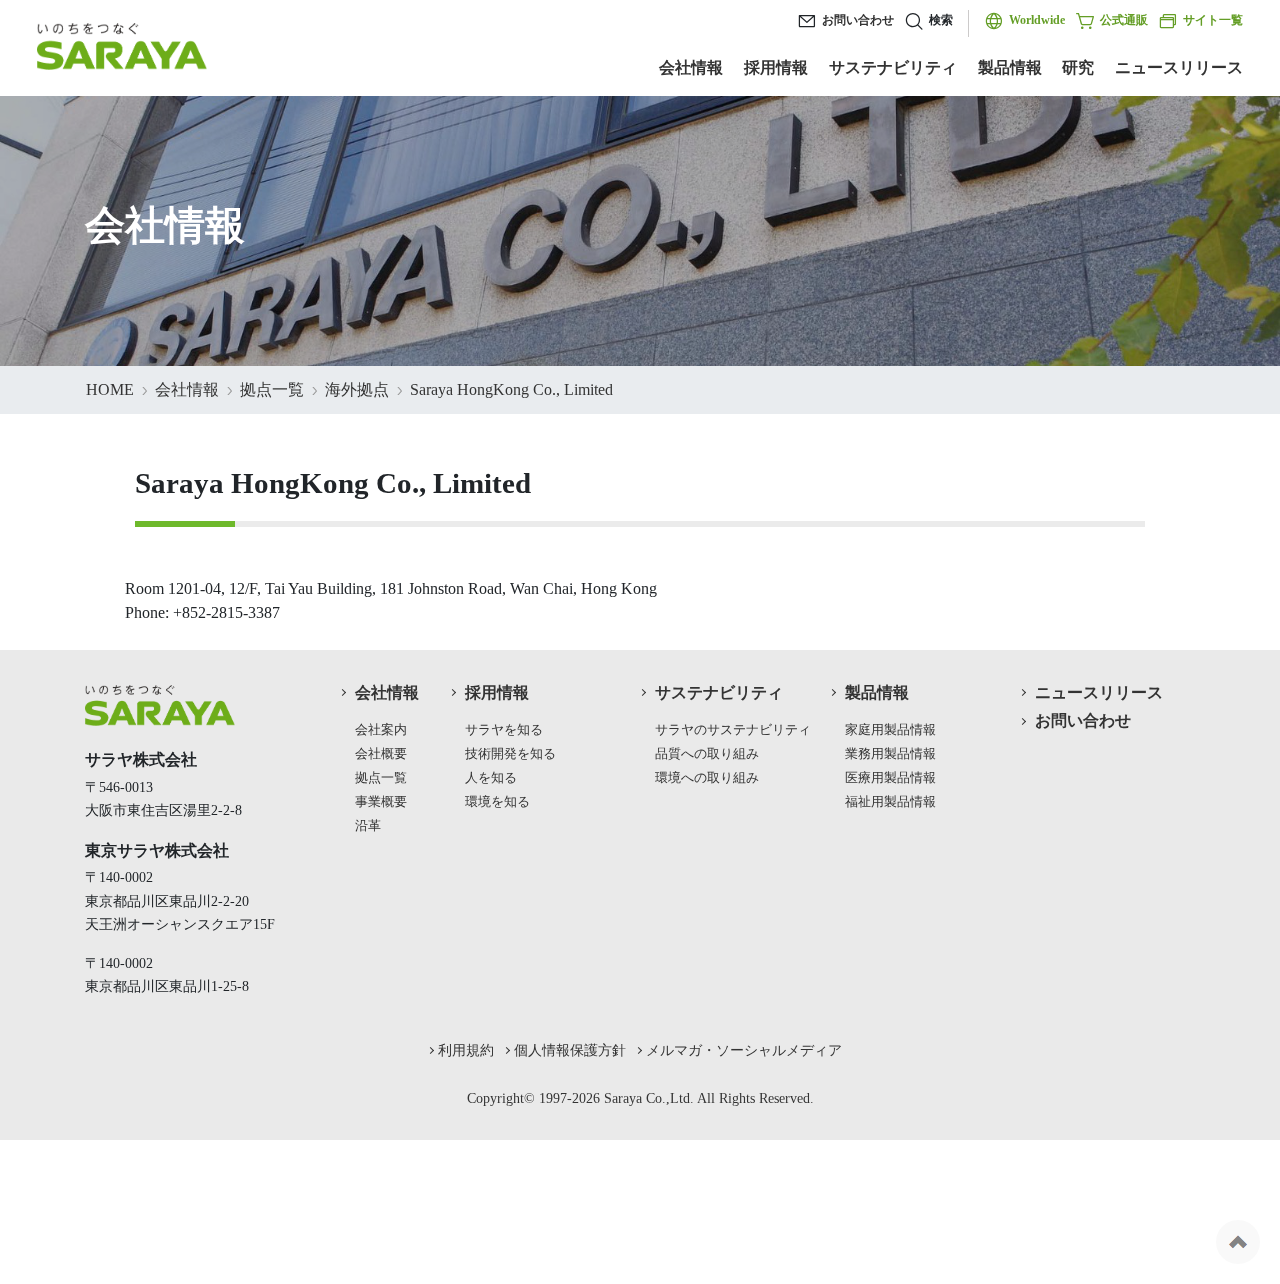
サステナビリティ (893, 67)
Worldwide (1037, 20)
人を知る (491, 778)
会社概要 (381, 754)
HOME (110, 389)
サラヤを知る (504, 730)
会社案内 (381, 730)
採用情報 (776, 67)
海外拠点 (357, 389)
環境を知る (497, 802)
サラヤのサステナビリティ (733, 730)
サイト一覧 (1213, 20)
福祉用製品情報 (890, 802)
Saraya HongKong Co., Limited (511, 389)
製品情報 (1010, 67)
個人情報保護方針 (570, 1050)
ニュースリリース (1179, 67)
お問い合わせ (858, 20)
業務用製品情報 (890, 754)
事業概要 (381, 802)
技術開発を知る (510, 754)
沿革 (368, 826)
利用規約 (466, 1050)
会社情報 (691, 67)
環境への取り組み (707, 778)
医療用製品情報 (890, 778)
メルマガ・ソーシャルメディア (744, 1050)
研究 (1078, 67)
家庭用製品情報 (890, 730)
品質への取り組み (707, 754)
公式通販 (1124, 20)
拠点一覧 (272, 389)
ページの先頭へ (1238, 1242)
